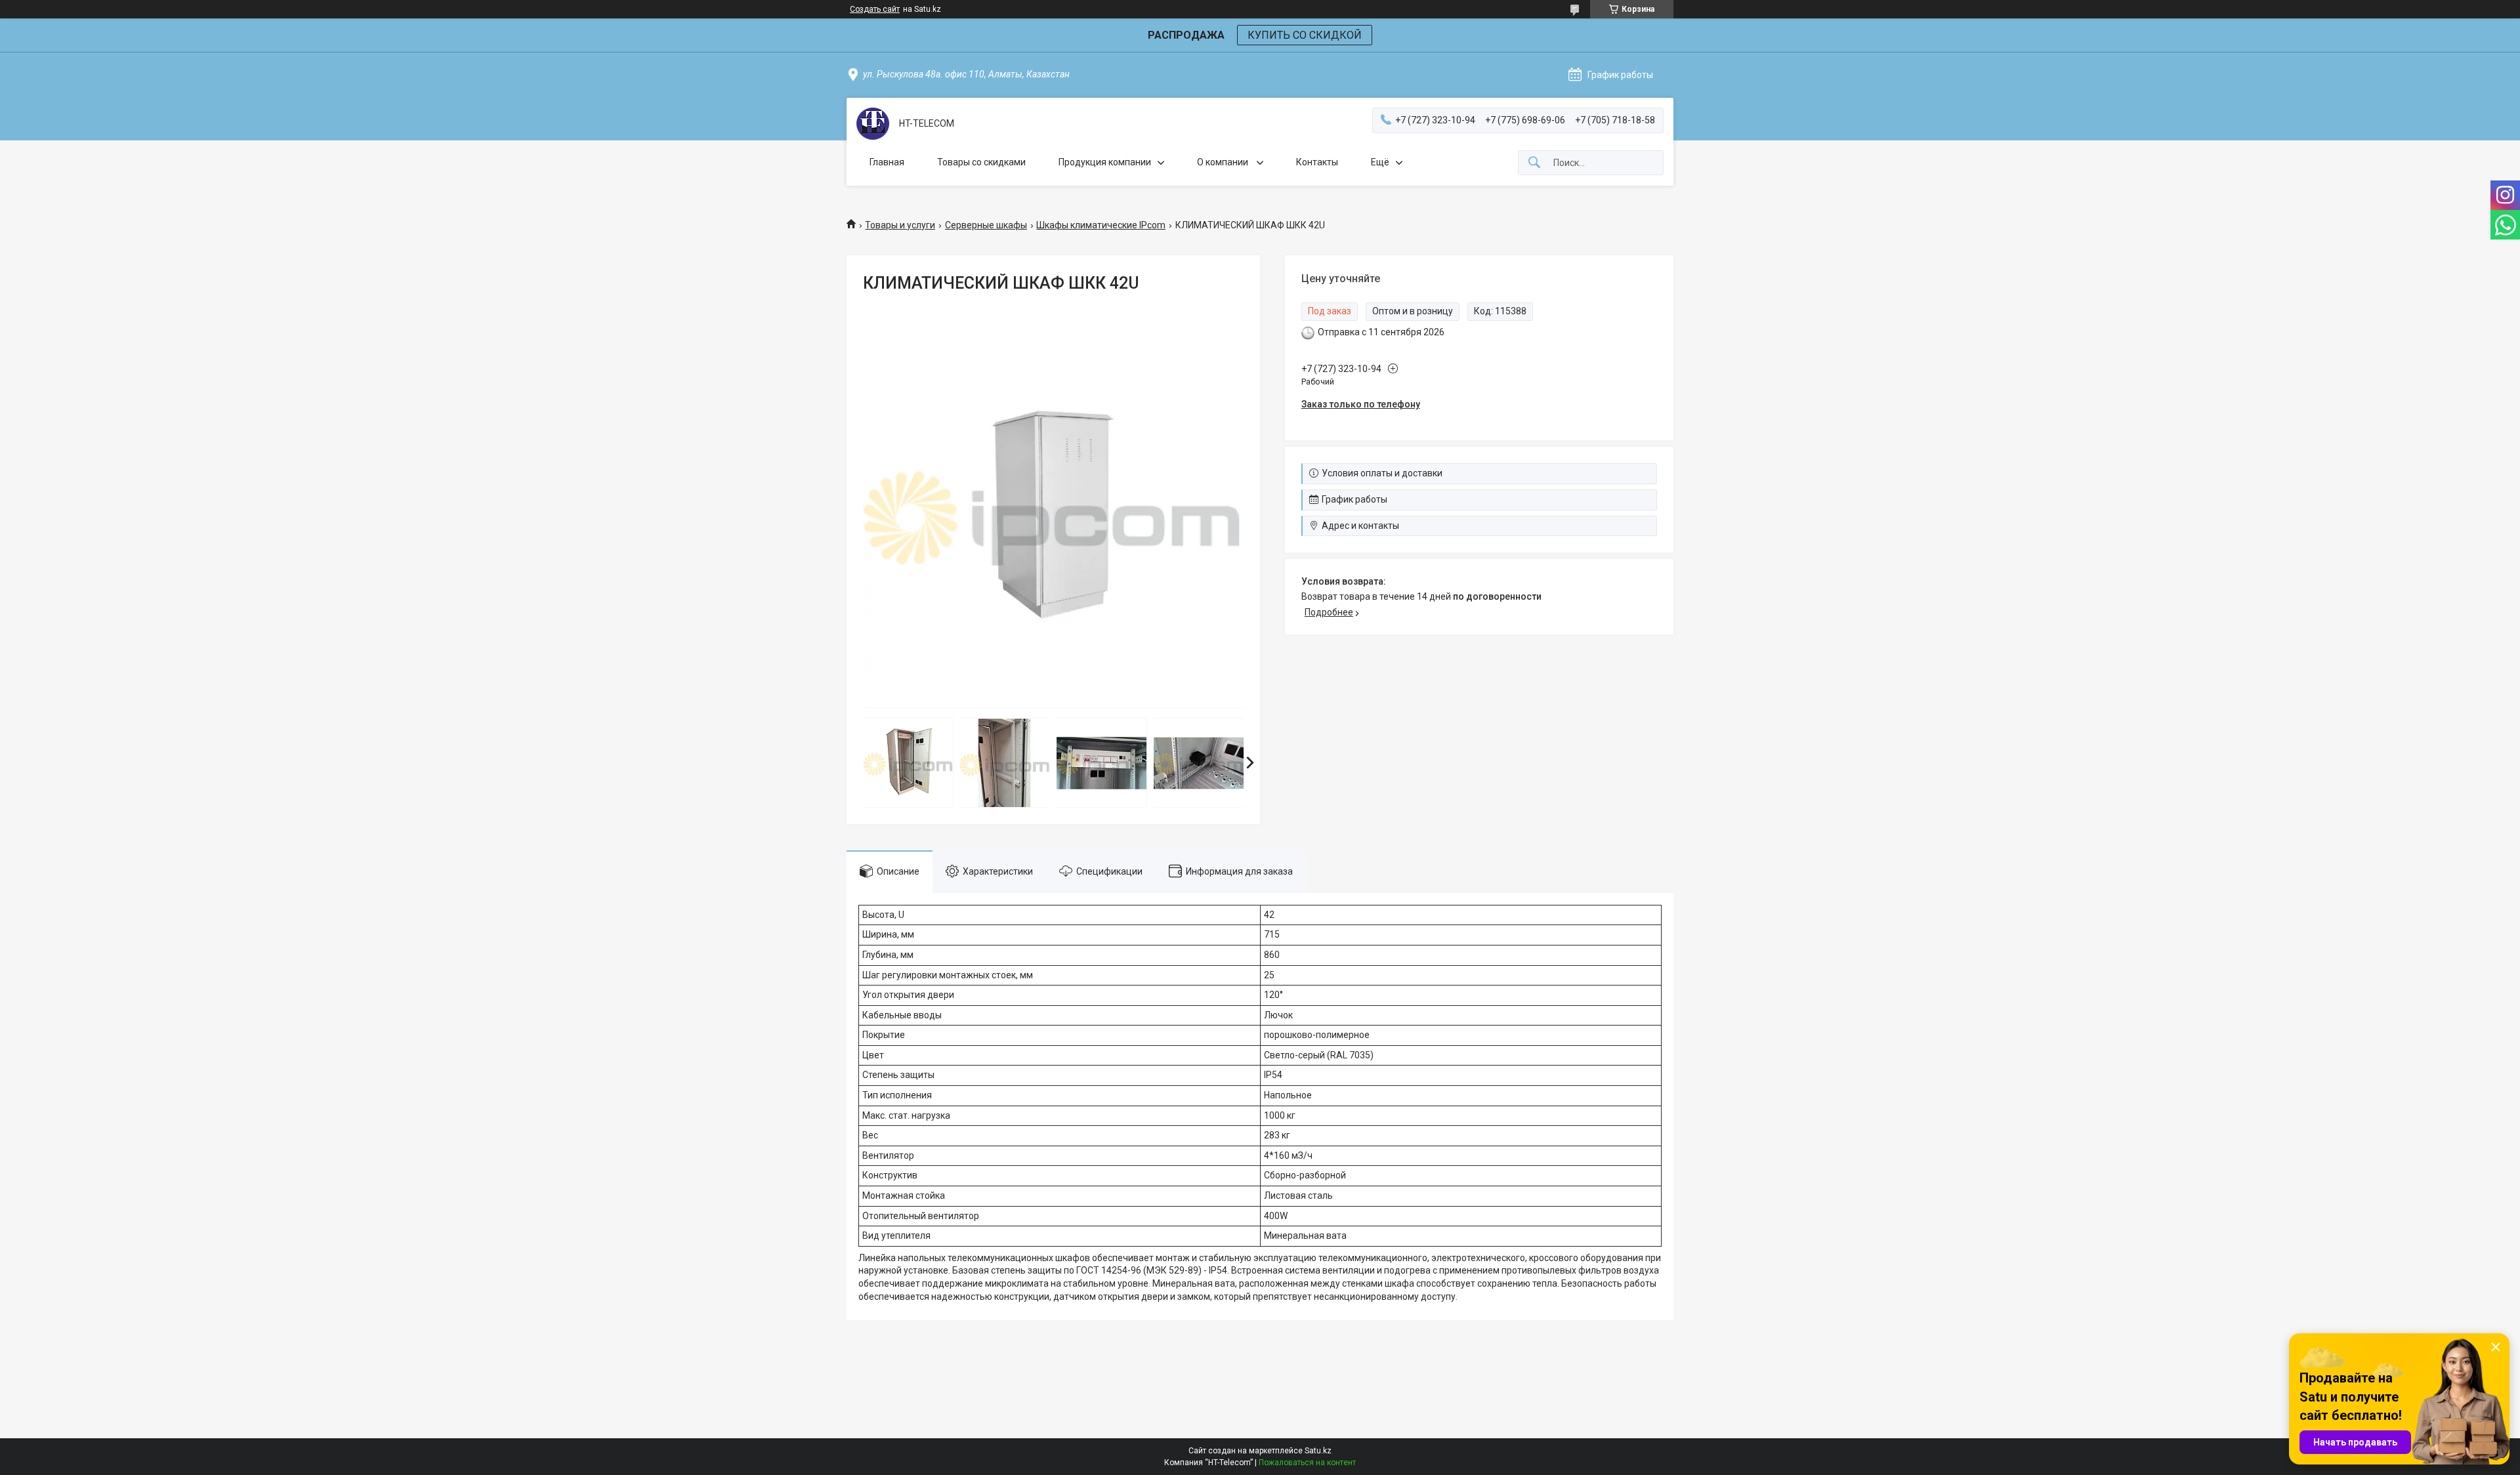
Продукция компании (1105, 162)
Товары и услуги (900, 225)
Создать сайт (875, 9)
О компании (1224, 162)
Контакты (1317, 162)
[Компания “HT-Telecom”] (873, 124)
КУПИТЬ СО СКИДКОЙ (1305, 35)
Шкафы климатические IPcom (1101, 225)
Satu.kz (1318, 1451)
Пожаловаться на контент (1307, 1463)
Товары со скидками (981, 162)
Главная (887, 162)
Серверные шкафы (986, 225)
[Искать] (1534, 163)
